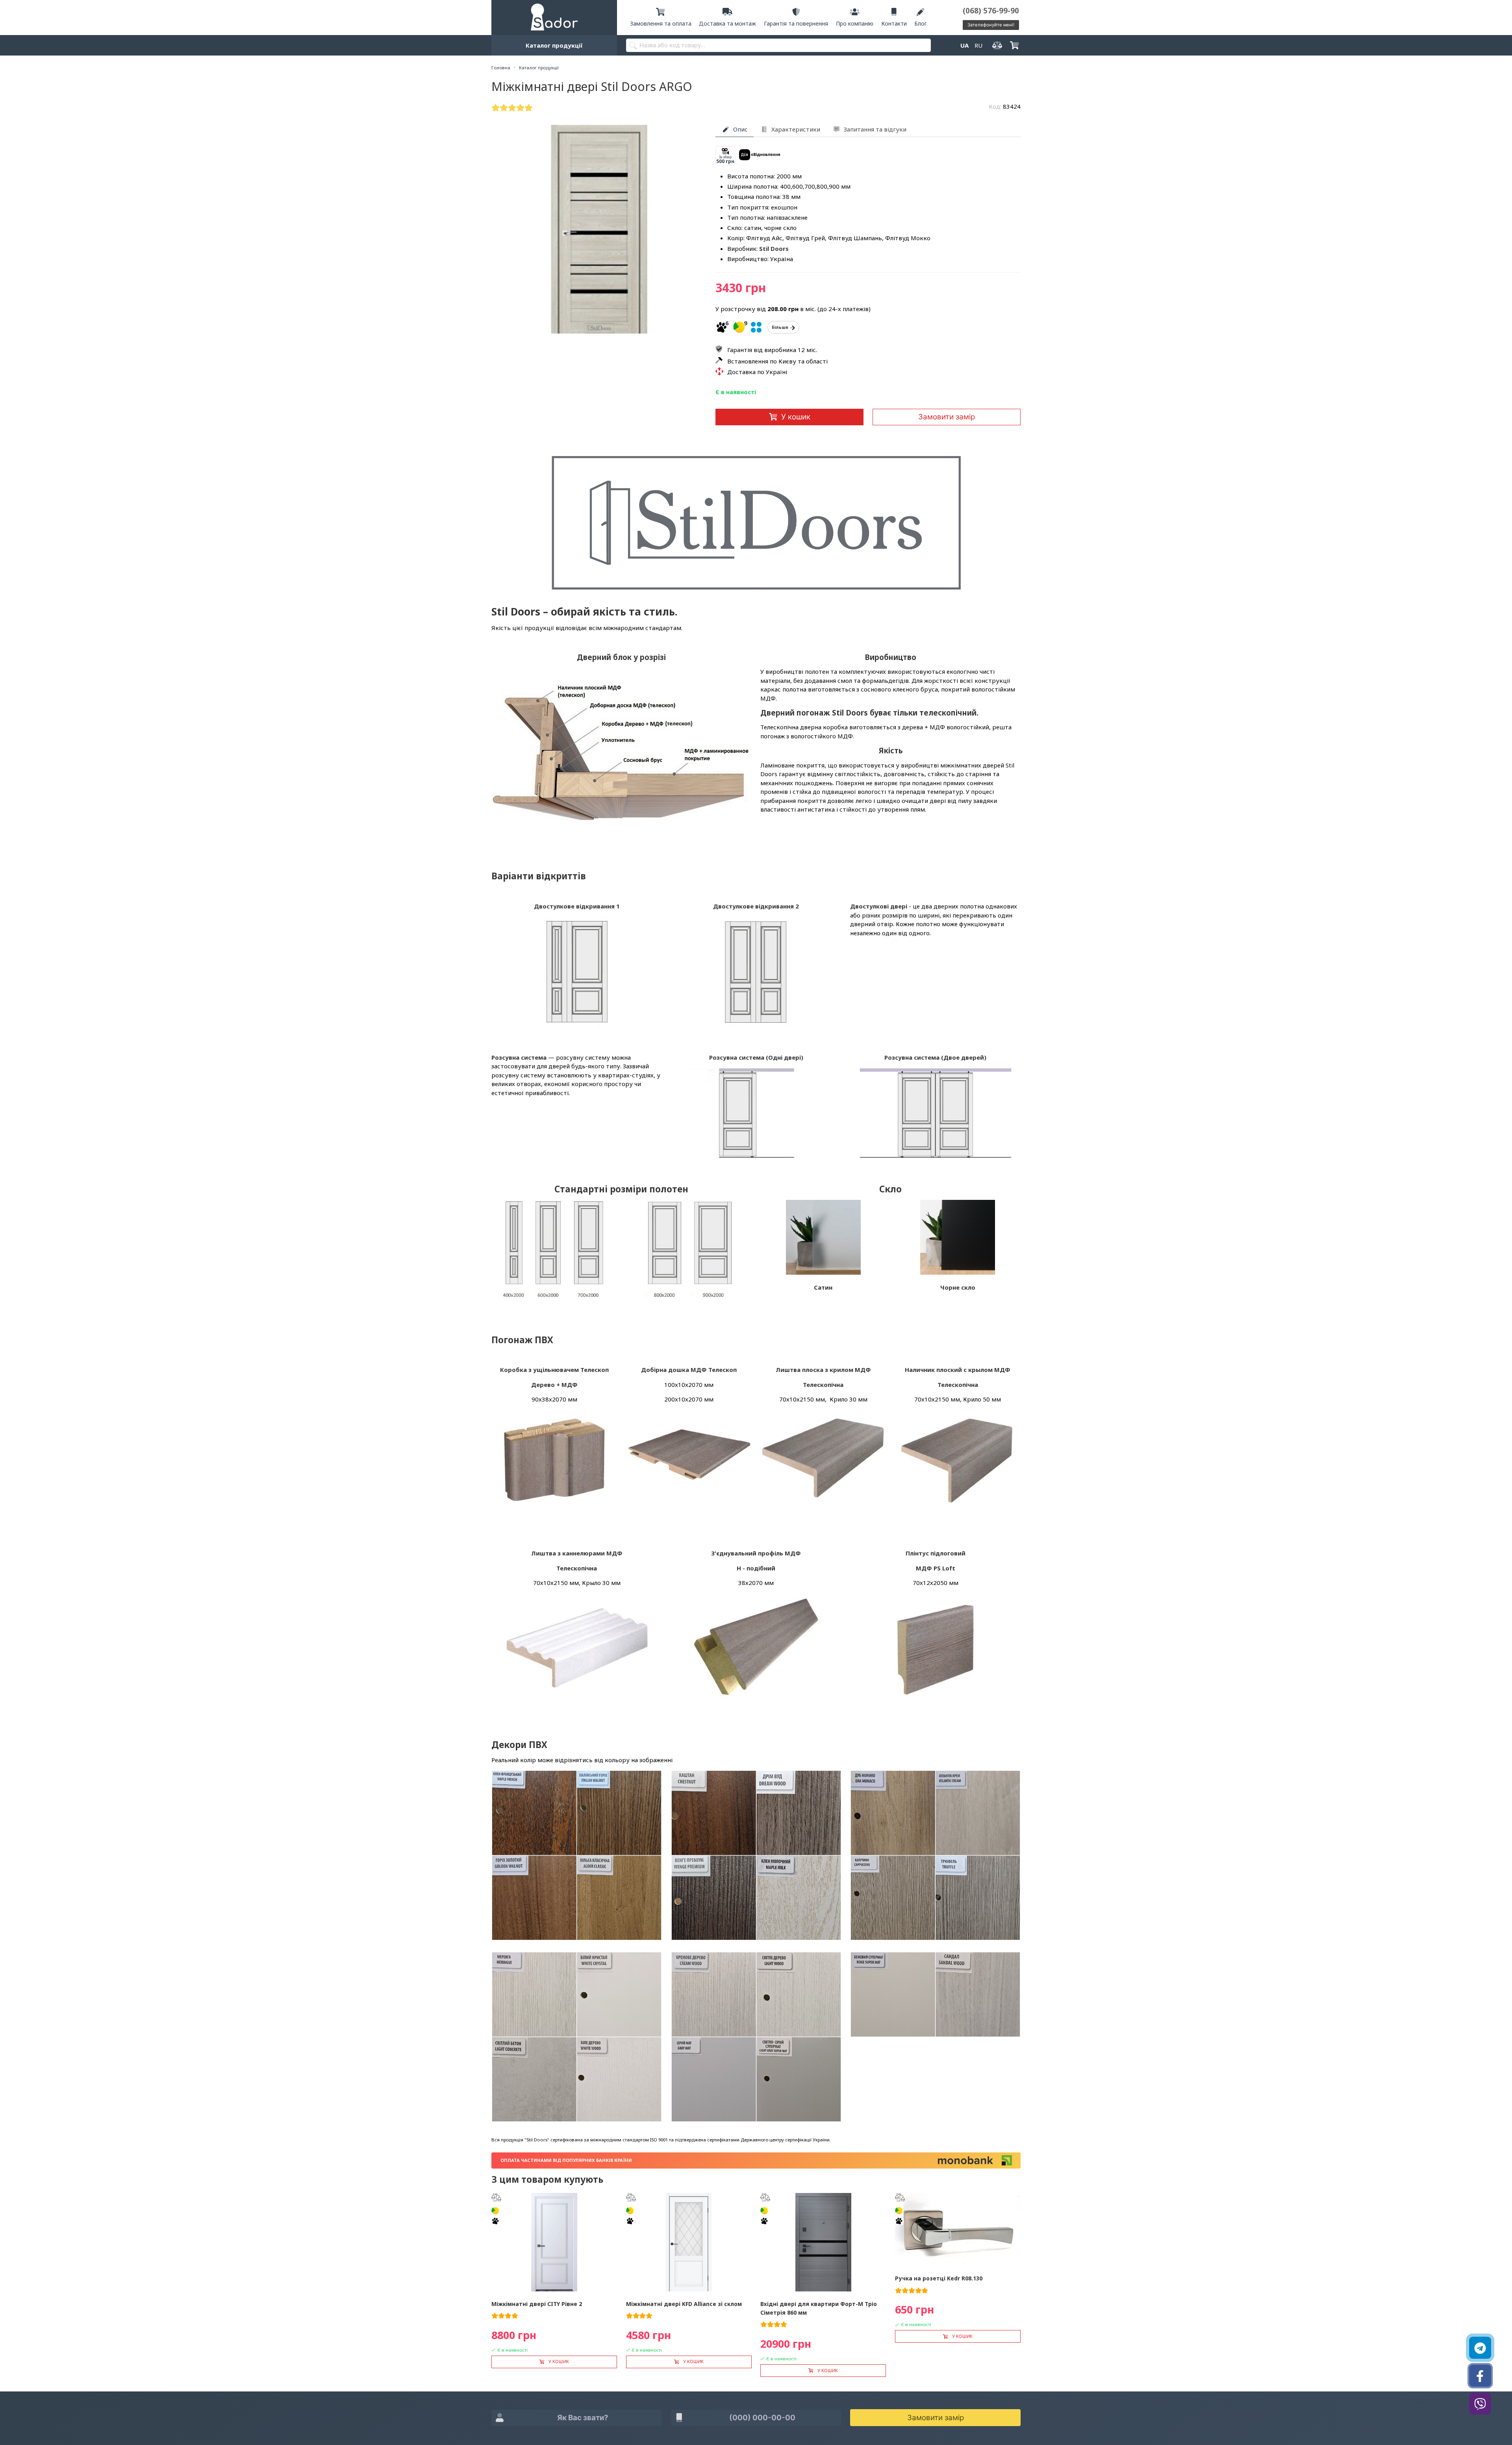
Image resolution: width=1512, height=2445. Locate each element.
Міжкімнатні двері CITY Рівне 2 (537, 2304)
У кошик (796, 417)
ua (964, 45)
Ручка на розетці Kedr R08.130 (939, 2278)
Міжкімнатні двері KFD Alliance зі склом (684, 2304)
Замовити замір (947, 417)
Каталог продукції (554, 45)
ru (978, 45)
